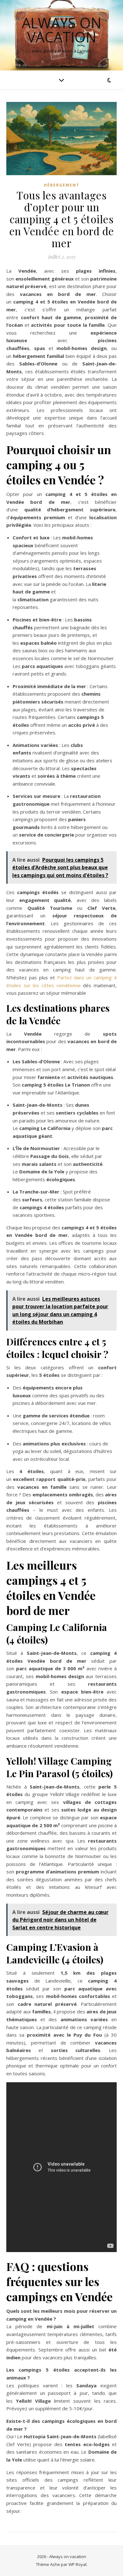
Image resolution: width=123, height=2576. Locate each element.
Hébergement (62, 185)
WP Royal (77, 2564)
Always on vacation (61, 30)
